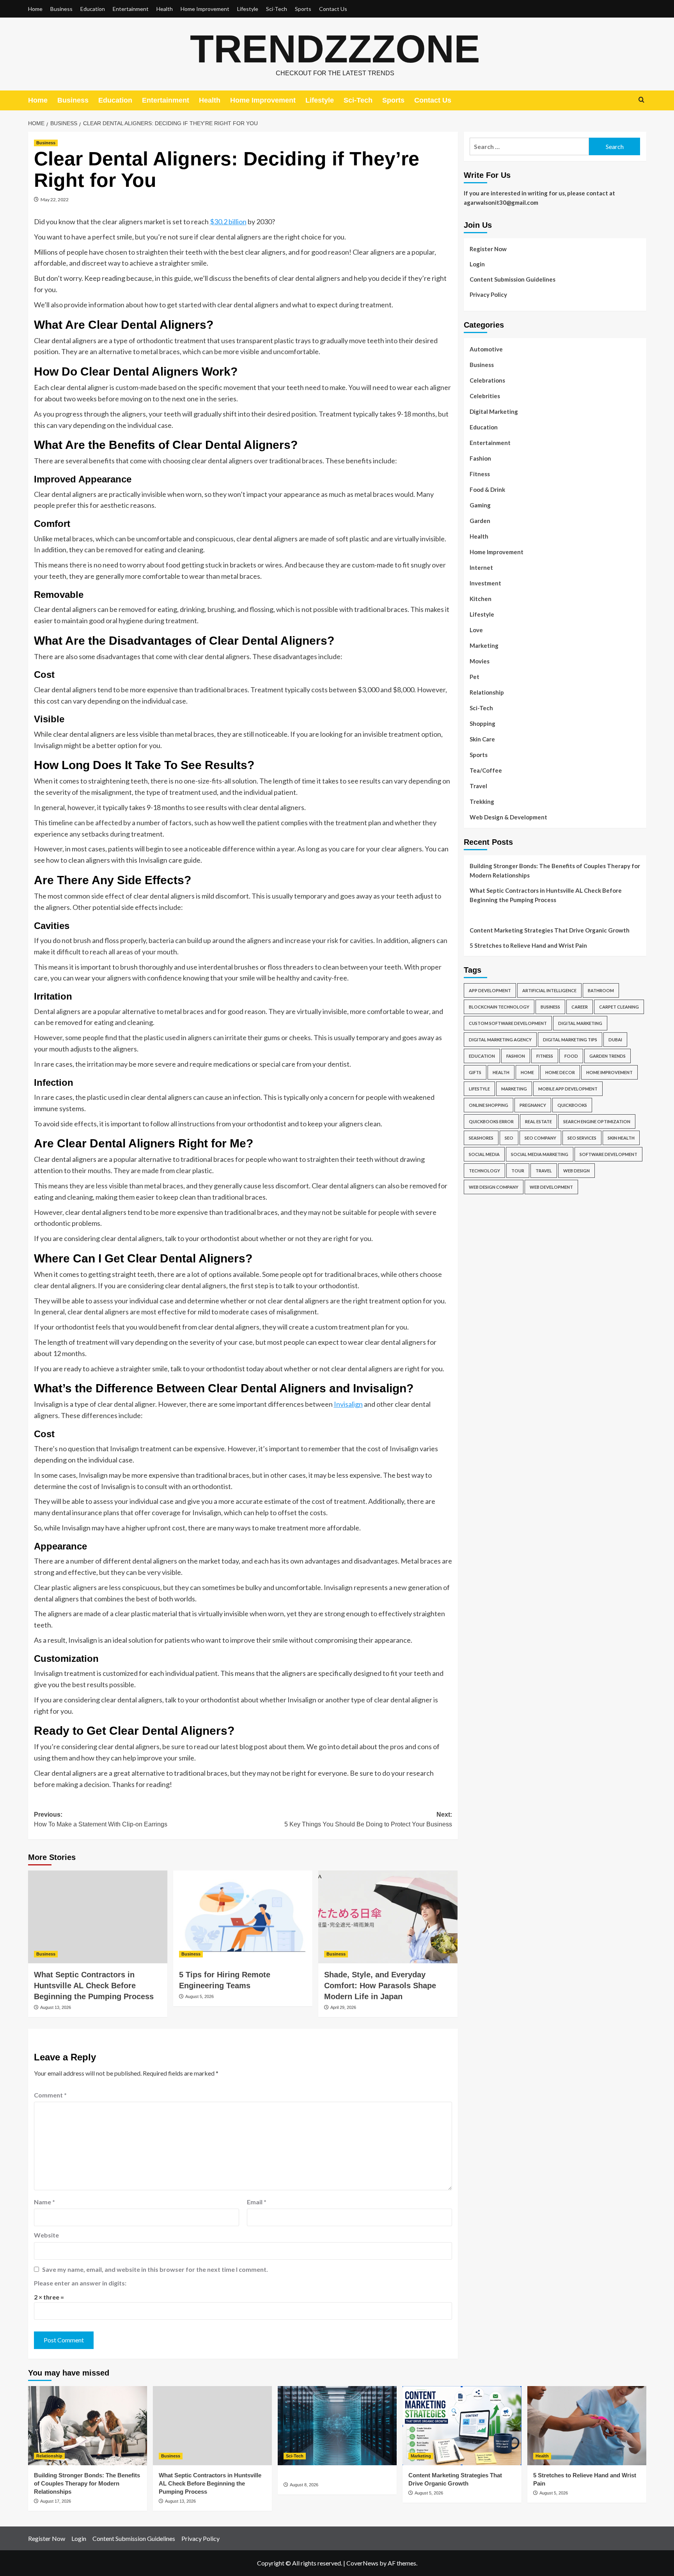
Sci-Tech (277, 9)
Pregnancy (533, 1105)
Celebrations (487, 380)
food (571, 1056)
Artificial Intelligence (549, 990)
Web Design (576, 1171)
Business (61, 9)
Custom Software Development (508, 1023)
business (550, 1007)
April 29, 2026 (343, 2007)
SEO (509, 1138)
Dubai (615, 1040)
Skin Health (621, 1138)
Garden (480, 521)
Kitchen (481, 599)
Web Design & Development (508, 817)
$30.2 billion (228, 222)
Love (476, 630)
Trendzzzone (335, 49)
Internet (481, 567)
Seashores (481, 1138)
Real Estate (538, 1121)
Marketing (484, 645)
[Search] (641, 100)
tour (518, 1171)
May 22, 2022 (55, 199)
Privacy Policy (488, 294)
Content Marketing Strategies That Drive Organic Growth (550, 930)
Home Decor (560, 1072)
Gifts (475, 1072)
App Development (490, 990)
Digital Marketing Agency (500, 1040)
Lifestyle (248, 9)
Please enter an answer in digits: (80, 2283)
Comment (50, 2095)
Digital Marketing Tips (570, 1040)
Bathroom (601, 990)
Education (93, 9)
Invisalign (348, 1404)
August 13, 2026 (56, 2007)
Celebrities (485, 396)
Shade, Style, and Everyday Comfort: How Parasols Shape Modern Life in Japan (380, 1986)
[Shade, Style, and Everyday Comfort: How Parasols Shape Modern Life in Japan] (388, 1917)
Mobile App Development (568, 1089)
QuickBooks (572, 1105)
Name (44, 2202)
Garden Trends (607, 1056)
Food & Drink (487, 489)
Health (165, 9)
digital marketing (580, 1023)
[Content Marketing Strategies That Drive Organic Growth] (462, 2426)
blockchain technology (499, 1007)
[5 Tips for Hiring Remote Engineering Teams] (243, 1917)
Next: (368, 1820)
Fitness (480, 474)
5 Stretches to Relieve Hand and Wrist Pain (528, 945)
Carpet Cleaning (619, 1007)
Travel (478, 786)
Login (477, 264)
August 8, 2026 (304, 2485)
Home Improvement (205, 9)
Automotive (486, 349)
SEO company (540, 1138)
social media (484, 1154)
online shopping (489, 1105)
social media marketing (540, 1154)
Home (35, 9)
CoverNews (362, 2563)
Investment (485, 583)
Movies (480, 661)
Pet (474, 677)
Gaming (480, 505)
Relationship (487, 692)
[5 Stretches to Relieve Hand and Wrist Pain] (587, 2426)
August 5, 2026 (200, 1996)
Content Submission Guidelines (513, 279)
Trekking (482, 801)
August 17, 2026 (56, 2501)
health (501, 1072)
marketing (514, 1089)
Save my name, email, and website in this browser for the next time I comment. (155, 2269)
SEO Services (582, 1138)
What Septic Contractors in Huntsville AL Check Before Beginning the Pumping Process (94, 1986)
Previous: (101, 1820)
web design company (494, 1187)
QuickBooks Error (491, 1121)
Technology (484, 1171)
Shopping (482, 723)
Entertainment (131, 9)
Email (257, 2202)
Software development (608, 1154)
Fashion (480, 458)
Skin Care (482, 739)
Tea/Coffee (486, 770)
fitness (545, 1056)
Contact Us (333, 9)
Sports (303, 9)
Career (580, 1007)
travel (544, 1171)
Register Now (488, 249)
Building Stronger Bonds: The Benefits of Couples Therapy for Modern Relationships (555, 870)
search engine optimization (597, 1121)
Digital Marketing (494, 411)
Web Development (551, 1187)
